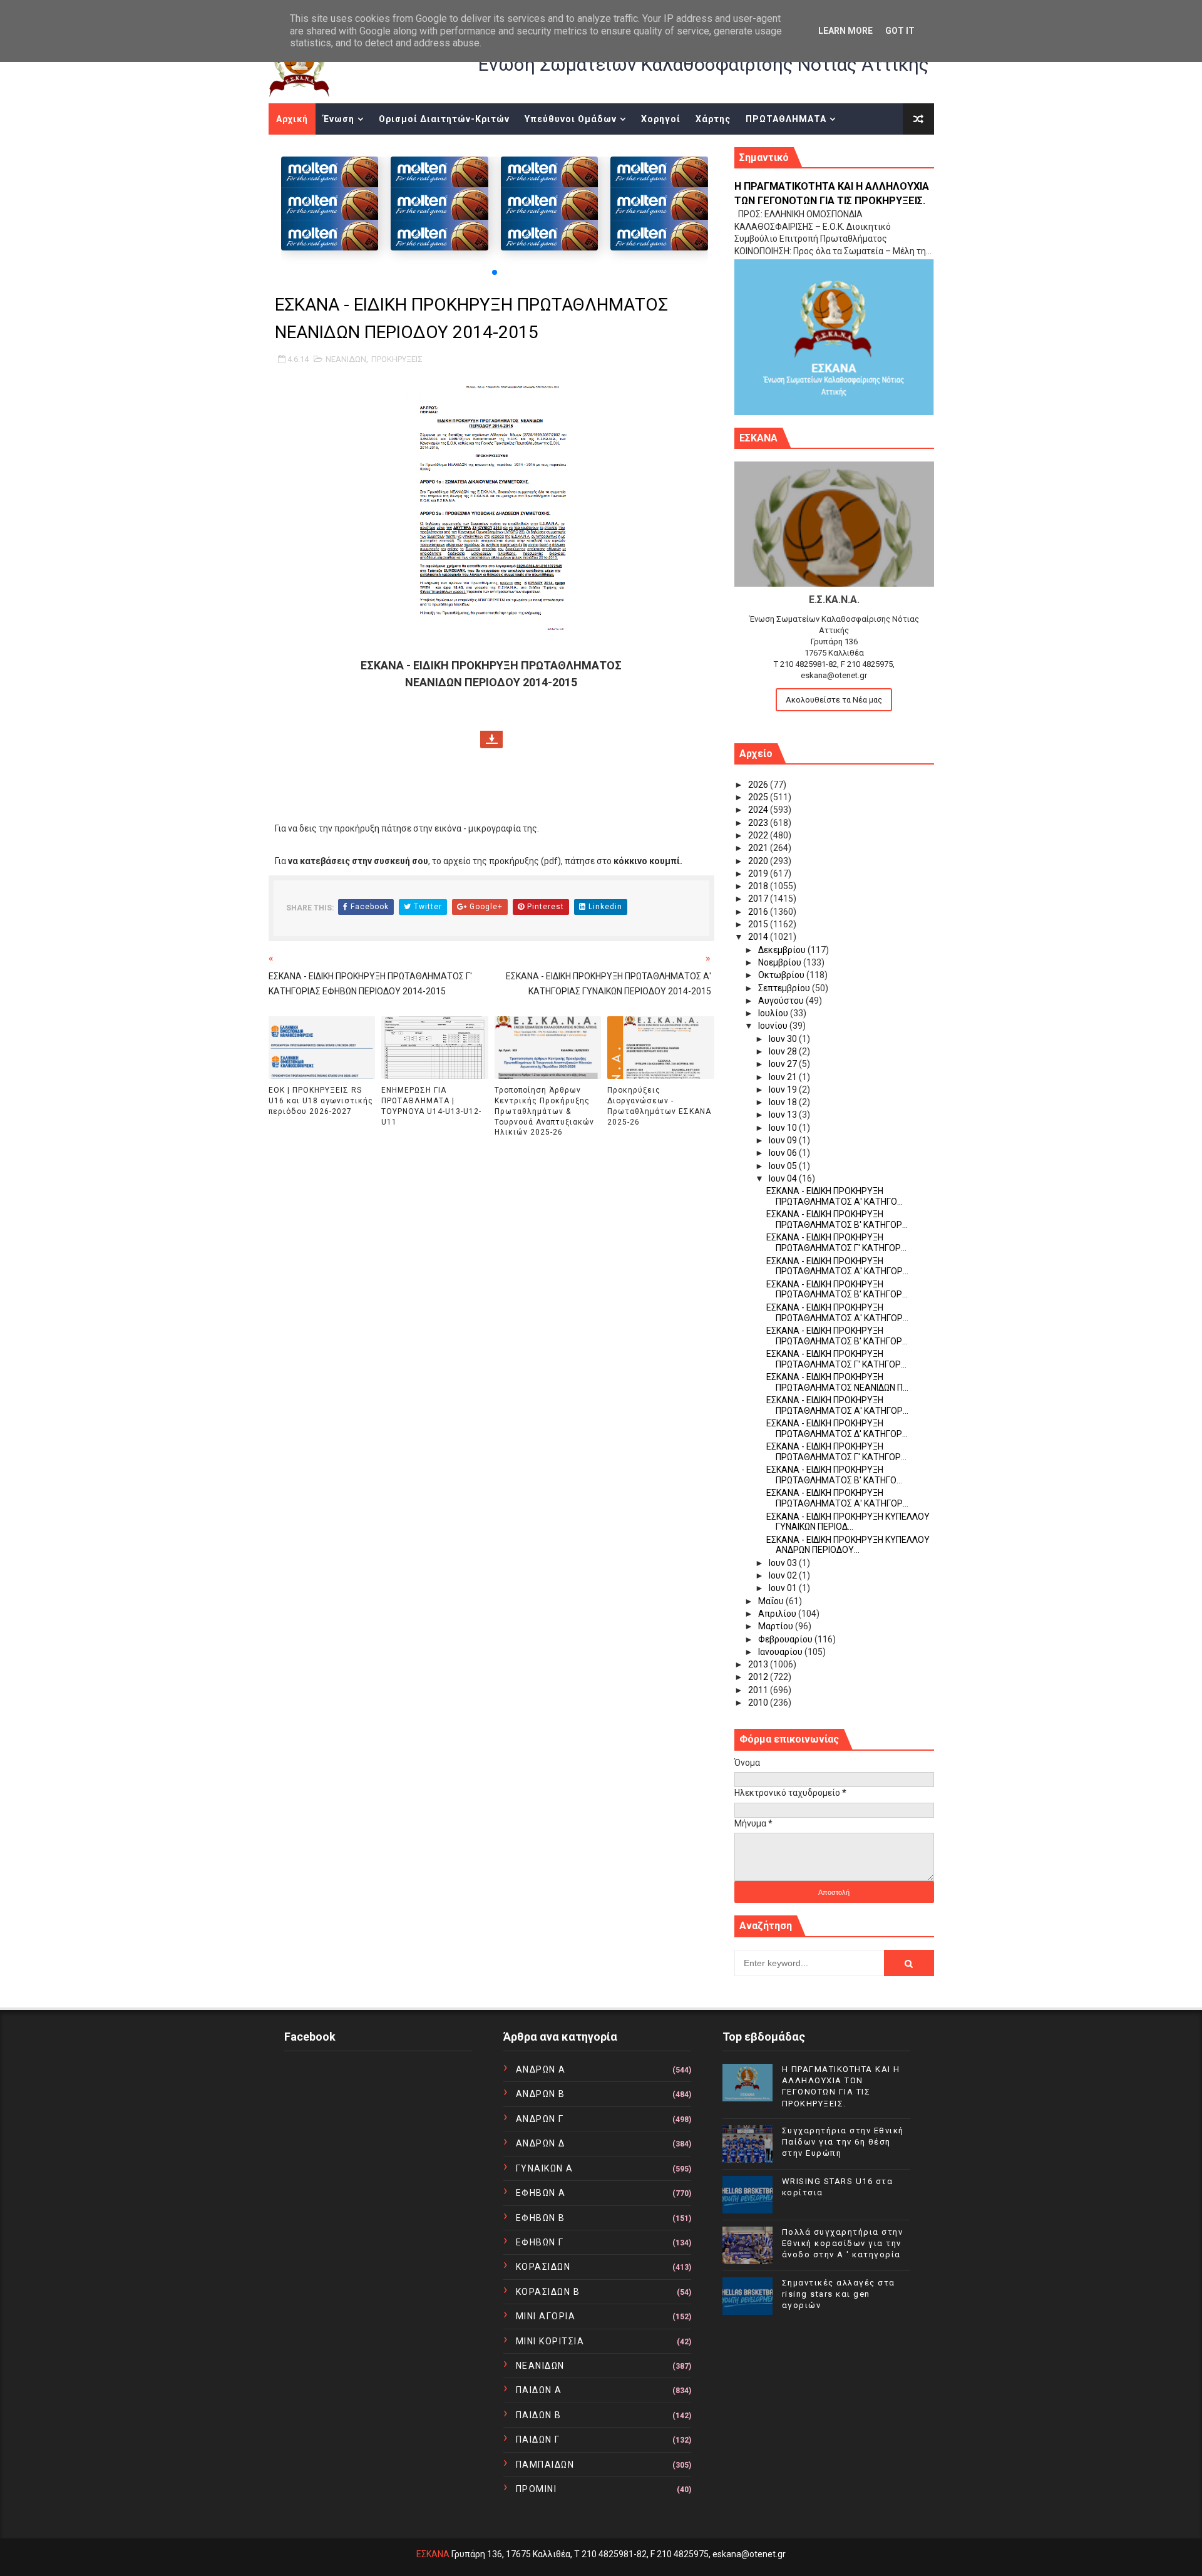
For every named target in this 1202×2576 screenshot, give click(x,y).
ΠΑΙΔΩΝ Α (539, 2390)
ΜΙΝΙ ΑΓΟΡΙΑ (546, 2316)
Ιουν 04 (784, 1178)
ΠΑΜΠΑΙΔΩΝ (545, 2465)
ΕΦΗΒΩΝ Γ (540, 2242)
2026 (759, 785)
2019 (759, 873)
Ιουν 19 (784, 1090)
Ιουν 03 (784, 1563)
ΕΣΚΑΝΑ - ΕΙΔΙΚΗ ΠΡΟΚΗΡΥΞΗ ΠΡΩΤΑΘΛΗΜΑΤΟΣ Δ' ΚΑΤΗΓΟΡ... (837, 1429)
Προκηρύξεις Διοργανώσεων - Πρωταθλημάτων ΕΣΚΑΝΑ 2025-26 (659, 1106)
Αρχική (292, 119)
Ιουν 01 (784, 1588)
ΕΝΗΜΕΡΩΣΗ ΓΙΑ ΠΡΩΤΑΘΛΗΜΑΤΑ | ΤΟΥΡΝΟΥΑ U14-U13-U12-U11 (431, 1106)
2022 (759, 835)
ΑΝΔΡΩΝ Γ (540, 2119)
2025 (759, 797)
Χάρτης (713, 119)
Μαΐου (772, 1601)
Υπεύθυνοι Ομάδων (571, 119)
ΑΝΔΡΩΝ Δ (541, 2143)
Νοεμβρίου (781, 962)
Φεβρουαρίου (786, 1639)
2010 (759, 1703)
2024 (759, 810)
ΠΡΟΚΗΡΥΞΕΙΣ (397, 359)
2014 (759, 937)
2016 (759, 912)
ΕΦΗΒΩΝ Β (541, 2218)
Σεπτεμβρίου (785, 988)
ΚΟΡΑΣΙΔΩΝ (543, 2267)
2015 (759, 924)
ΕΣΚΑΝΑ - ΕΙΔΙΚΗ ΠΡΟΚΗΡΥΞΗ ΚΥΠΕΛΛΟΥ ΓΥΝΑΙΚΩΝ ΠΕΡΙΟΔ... (848, 1522)
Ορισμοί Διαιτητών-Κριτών (444, 119)
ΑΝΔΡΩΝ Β (541, 2094)
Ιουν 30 (784, 1039)
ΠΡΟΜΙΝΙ (537, 2489)
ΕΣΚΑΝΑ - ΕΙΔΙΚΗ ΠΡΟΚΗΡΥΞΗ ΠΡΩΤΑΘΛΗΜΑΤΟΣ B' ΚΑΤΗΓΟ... (834, 1475)
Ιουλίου (774, 1013)
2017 (759, 899)
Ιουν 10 (784, 1128)
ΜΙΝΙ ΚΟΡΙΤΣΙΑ (550, 2341)
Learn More (845, 31)
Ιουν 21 (784, 1077)
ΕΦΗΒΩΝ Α (541, 2193)
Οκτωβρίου (782, 975)
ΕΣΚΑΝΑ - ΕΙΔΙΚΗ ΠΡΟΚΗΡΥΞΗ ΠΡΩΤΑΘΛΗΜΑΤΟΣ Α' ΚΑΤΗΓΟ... (835, 1196)
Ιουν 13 (784, 1115)
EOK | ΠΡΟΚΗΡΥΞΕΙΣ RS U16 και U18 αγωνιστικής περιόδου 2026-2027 (321, 1101)
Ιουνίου (774, 1026)
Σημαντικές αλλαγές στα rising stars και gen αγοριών (839, 2294)
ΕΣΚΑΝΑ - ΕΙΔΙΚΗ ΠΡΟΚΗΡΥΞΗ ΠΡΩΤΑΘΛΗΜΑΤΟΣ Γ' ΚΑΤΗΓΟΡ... (836, 1243)
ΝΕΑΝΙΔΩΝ (346, 359)
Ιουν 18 (784, 1102)
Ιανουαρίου (781, 1652)
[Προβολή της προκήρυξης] (491, 508)
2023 (759, 823)
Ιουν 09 (784, 1140)
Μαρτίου (777, 1626)
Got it (900, 31)
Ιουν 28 (784, 1051)
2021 (759, 848)
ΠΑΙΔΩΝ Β (539, 2415)
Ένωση (339, 119)
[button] (495, 272)
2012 (759, 1677)
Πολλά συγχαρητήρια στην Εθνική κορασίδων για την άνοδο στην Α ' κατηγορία (843, 2243)
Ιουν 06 (784, 1153)
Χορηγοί (661, 119)
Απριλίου (778, 1614)
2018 (759, 886)
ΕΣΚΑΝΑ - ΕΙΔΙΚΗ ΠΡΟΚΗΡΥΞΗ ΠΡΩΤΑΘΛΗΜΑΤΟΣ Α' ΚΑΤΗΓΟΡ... (837, 1266)
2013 (759, 1664)
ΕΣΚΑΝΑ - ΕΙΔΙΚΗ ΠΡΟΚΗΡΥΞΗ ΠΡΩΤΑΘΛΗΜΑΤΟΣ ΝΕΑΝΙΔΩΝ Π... (837, 1382)
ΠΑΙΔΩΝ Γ (538, 2439)
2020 (759, 861)
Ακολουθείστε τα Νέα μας (834, 700)
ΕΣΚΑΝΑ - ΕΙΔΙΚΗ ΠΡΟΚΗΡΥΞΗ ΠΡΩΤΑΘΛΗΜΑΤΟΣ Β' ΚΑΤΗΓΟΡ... (837, 1219)
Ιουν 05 (784, 1166)
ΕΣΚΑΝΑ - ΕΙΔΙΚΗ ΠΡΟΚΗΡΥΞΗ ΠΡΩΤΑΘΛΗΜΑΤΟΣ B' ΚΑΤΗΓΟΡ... (837, 1336)
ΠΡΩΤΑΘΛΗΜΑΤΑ (786, 119)
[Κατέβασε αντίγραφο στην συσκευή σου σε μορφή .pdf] (491, 738)
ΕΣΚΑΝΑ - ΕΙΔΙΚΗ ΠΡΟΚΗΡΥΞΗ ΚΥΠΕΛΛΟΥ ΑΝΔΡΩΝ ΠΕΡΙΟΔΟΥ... (848, 1545)
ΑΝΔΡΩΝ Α (541, 2069)
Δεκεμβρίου (783, 950)
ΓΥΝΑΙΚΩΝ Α (545, 2168)
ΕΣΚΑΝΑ (433, 2554)
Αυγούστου (782, 1001)
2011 (759, 1690)
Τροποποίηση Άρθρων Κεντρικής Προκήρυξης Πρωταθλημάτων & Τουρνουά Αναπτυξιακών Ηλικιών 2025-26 (544, 1111)
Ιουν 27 (784, 1064)
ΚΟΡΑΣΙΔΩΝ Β (548, 2292)
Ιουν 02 (784, 1575)
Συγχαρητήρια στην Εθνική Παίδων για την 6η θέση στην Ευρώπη (843, 2142)
